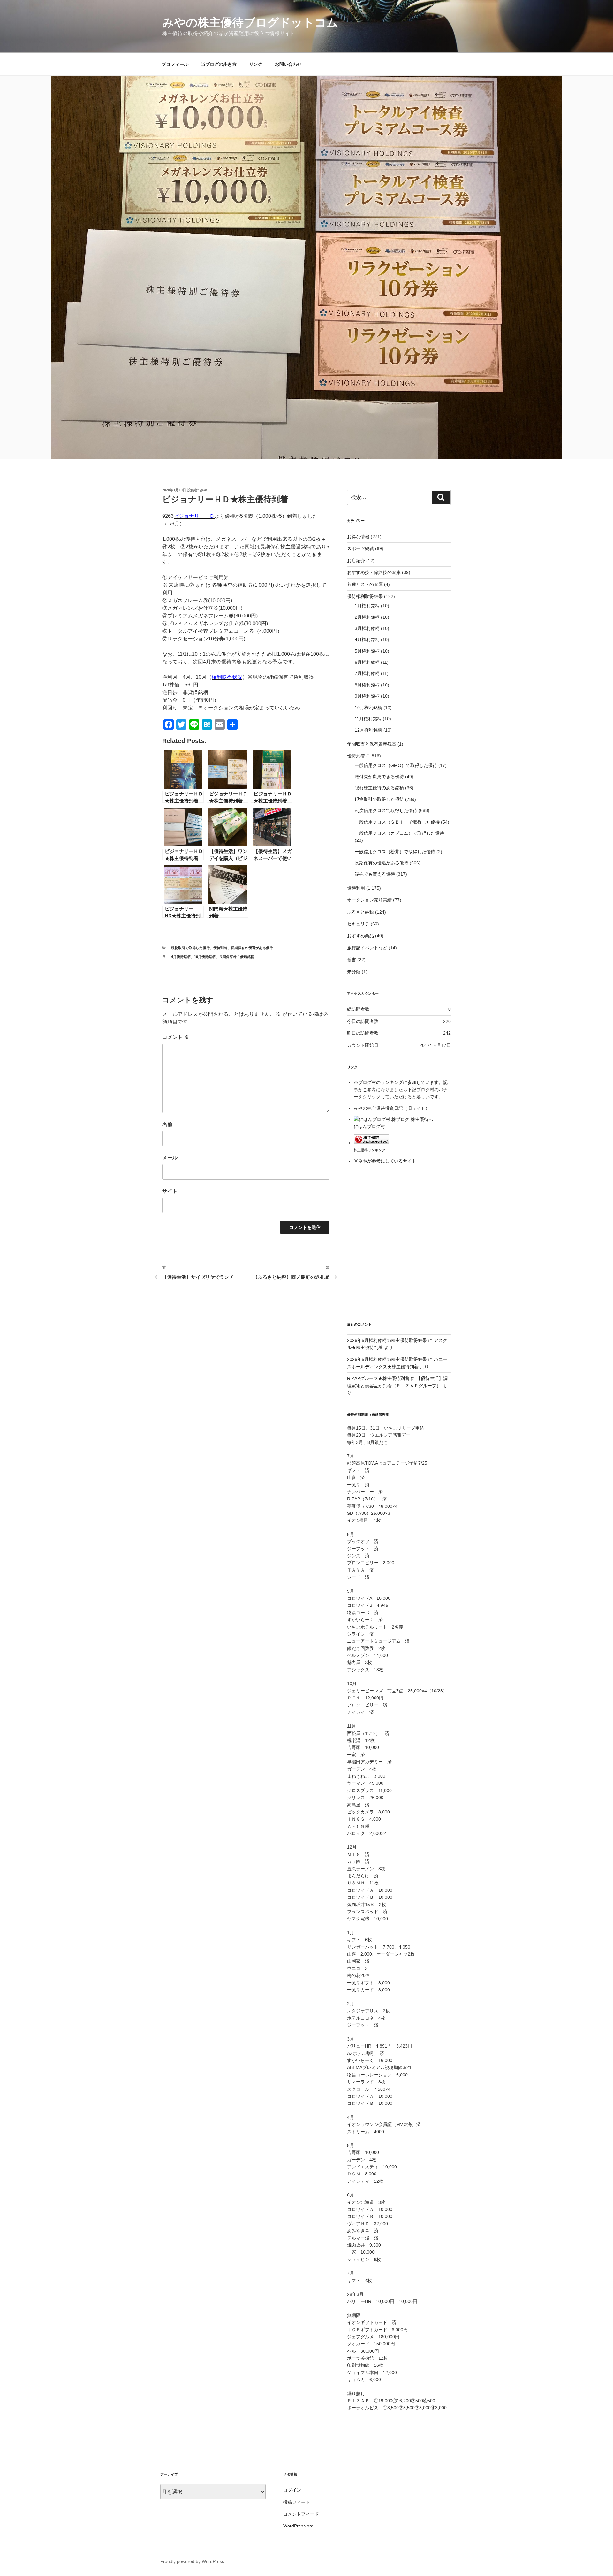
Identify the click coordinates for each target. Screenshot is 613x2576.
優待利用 (356, 888)
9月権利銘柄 (367, 696)
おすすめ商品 (360, 936)
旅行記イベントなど (367, 948)
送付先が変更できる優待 (379, 777)
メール (170, 1158)
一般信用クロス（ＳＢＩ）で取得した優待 (397, 822)
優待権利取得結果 (365, 596)
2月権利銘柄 (367, 617)
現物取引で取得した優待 (190, 948)
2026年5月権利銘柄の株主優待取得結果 (387, 1340)
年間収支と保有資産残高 (372, 744)
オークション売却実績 (369, 900)
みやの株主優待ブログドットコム (250, 23)
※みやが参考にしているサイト (385, 1161)
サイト (170, 1191)
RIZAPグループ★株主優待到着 (378, 1378)
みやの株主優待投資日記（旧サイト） (392, 1108)
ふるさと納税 (360, 912)
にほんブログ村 (369, 1126)
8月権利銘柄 (367, 685)
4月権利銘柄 (367, 640)
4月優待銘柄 (181, 957)
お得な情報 (358, 537)
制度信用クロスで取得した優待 (386, 810)
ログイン (292, 2490)
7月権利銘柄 (367, 673)
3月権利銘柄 (367, 628)
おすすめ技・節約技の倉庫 (374, 572)
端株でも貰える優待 (375, 874)
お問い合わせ (288, 64)
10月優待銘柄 (205, 957)
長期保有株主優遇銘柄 (237, 957)
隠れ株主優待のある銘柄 (379, 788)
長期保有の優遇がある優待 (252, 948)
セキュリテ (358, 924)
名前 (167, 1124)
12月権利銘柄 (368, 730)
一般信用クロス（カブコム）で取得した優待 (399, 833)
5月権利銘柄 (367, 651)
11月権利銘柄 (368, 719)
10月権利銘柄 (368, 708)
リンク (256, 64)
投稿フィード (297, 2502)
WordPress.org (298, 2526)
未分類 (354, 972)
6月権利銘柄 (367, 662)
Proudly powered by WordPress (192, 2561)
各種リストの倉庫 (365, 584)
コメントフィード (301, 2514)
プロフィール (175, 64)
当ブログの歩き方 (219, 64)
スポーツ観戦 (360, 548)
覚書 (352, 960)
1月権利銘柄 (367, 606)
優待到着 (220, 948)
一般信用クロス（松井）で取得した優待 (395, 852)
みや (203, 490)
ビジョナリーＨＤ (194, 516)
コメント (176, 1037)
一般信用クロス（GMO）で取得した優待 (396, 765)
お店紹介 (356, 561)
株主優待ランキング (370, 1150)
